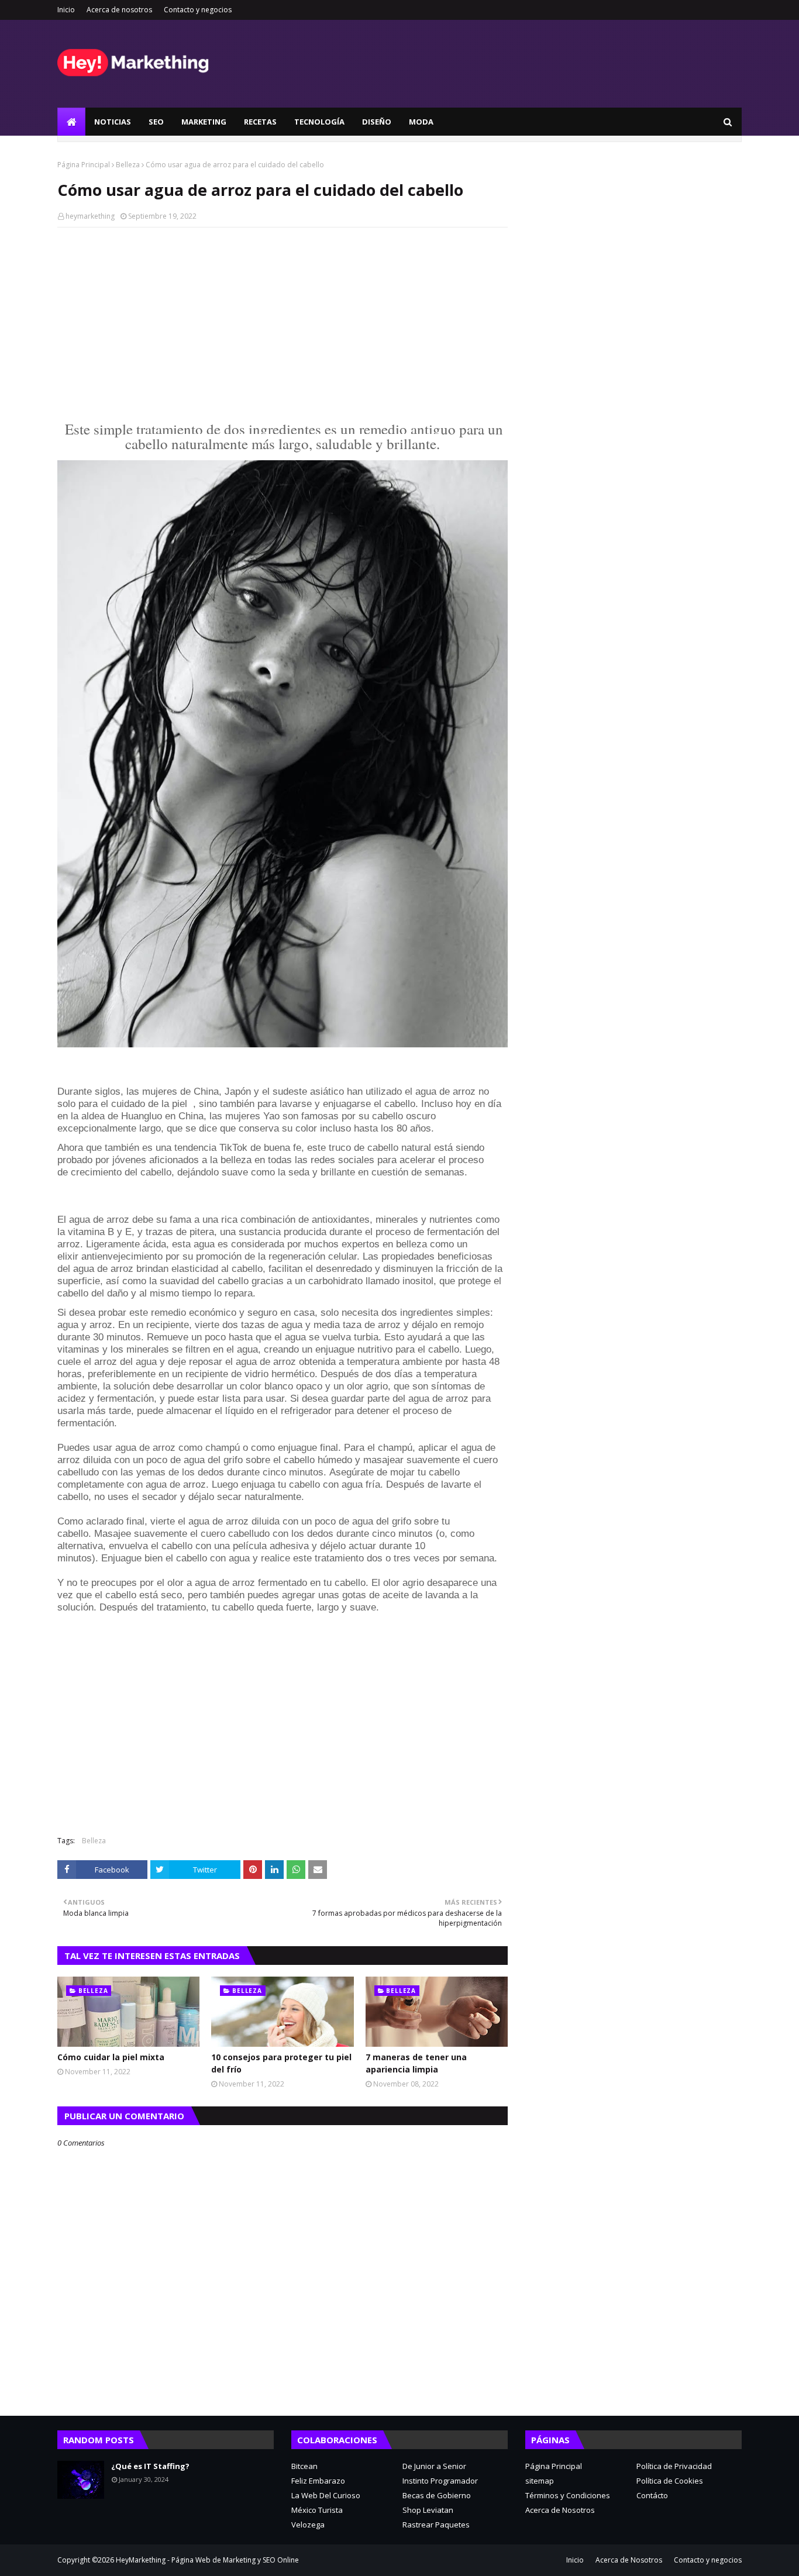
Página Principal (84, 165)
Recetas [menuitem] (260, 122)
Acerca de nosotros (119, 10)
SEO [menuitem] (156, 122)
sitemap (540, 2481)
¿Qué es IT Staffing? (150, 2466)
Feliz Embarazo (318, 2481)
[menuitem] (71, 122)
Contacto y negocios (198, 10)
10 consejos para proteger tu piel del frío (281, 2063)
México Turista (317, 2510)
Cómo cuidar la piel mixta (111, 2057)
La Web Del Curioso (326, 2495)
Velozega (308, 2525)
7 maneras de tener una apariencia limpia (416, 2063)
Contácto (652, 2495)
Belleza (128, 165)
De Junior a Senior (434, 2466)
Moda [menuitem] (421, 122)
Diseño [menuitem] (377, 122)
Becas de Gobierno (437, 2495)
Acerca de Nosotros (560, 2510)
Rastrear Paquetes (436, 2525)
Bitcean (304, 2466)
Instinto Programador (440, 2481)
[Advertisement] (283, 321)
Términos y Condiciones (568, 2495)
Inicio (66, 10)
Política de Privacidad (674, 2466)
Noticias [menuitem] (113, 122)
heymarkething (90, 216)
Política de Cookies (670, 2481)
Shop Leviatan (428, 2510)
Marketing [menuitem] (204, 122)
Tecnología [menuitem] (319, 122)
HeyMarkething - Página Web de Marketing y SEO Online (207, 2560)
